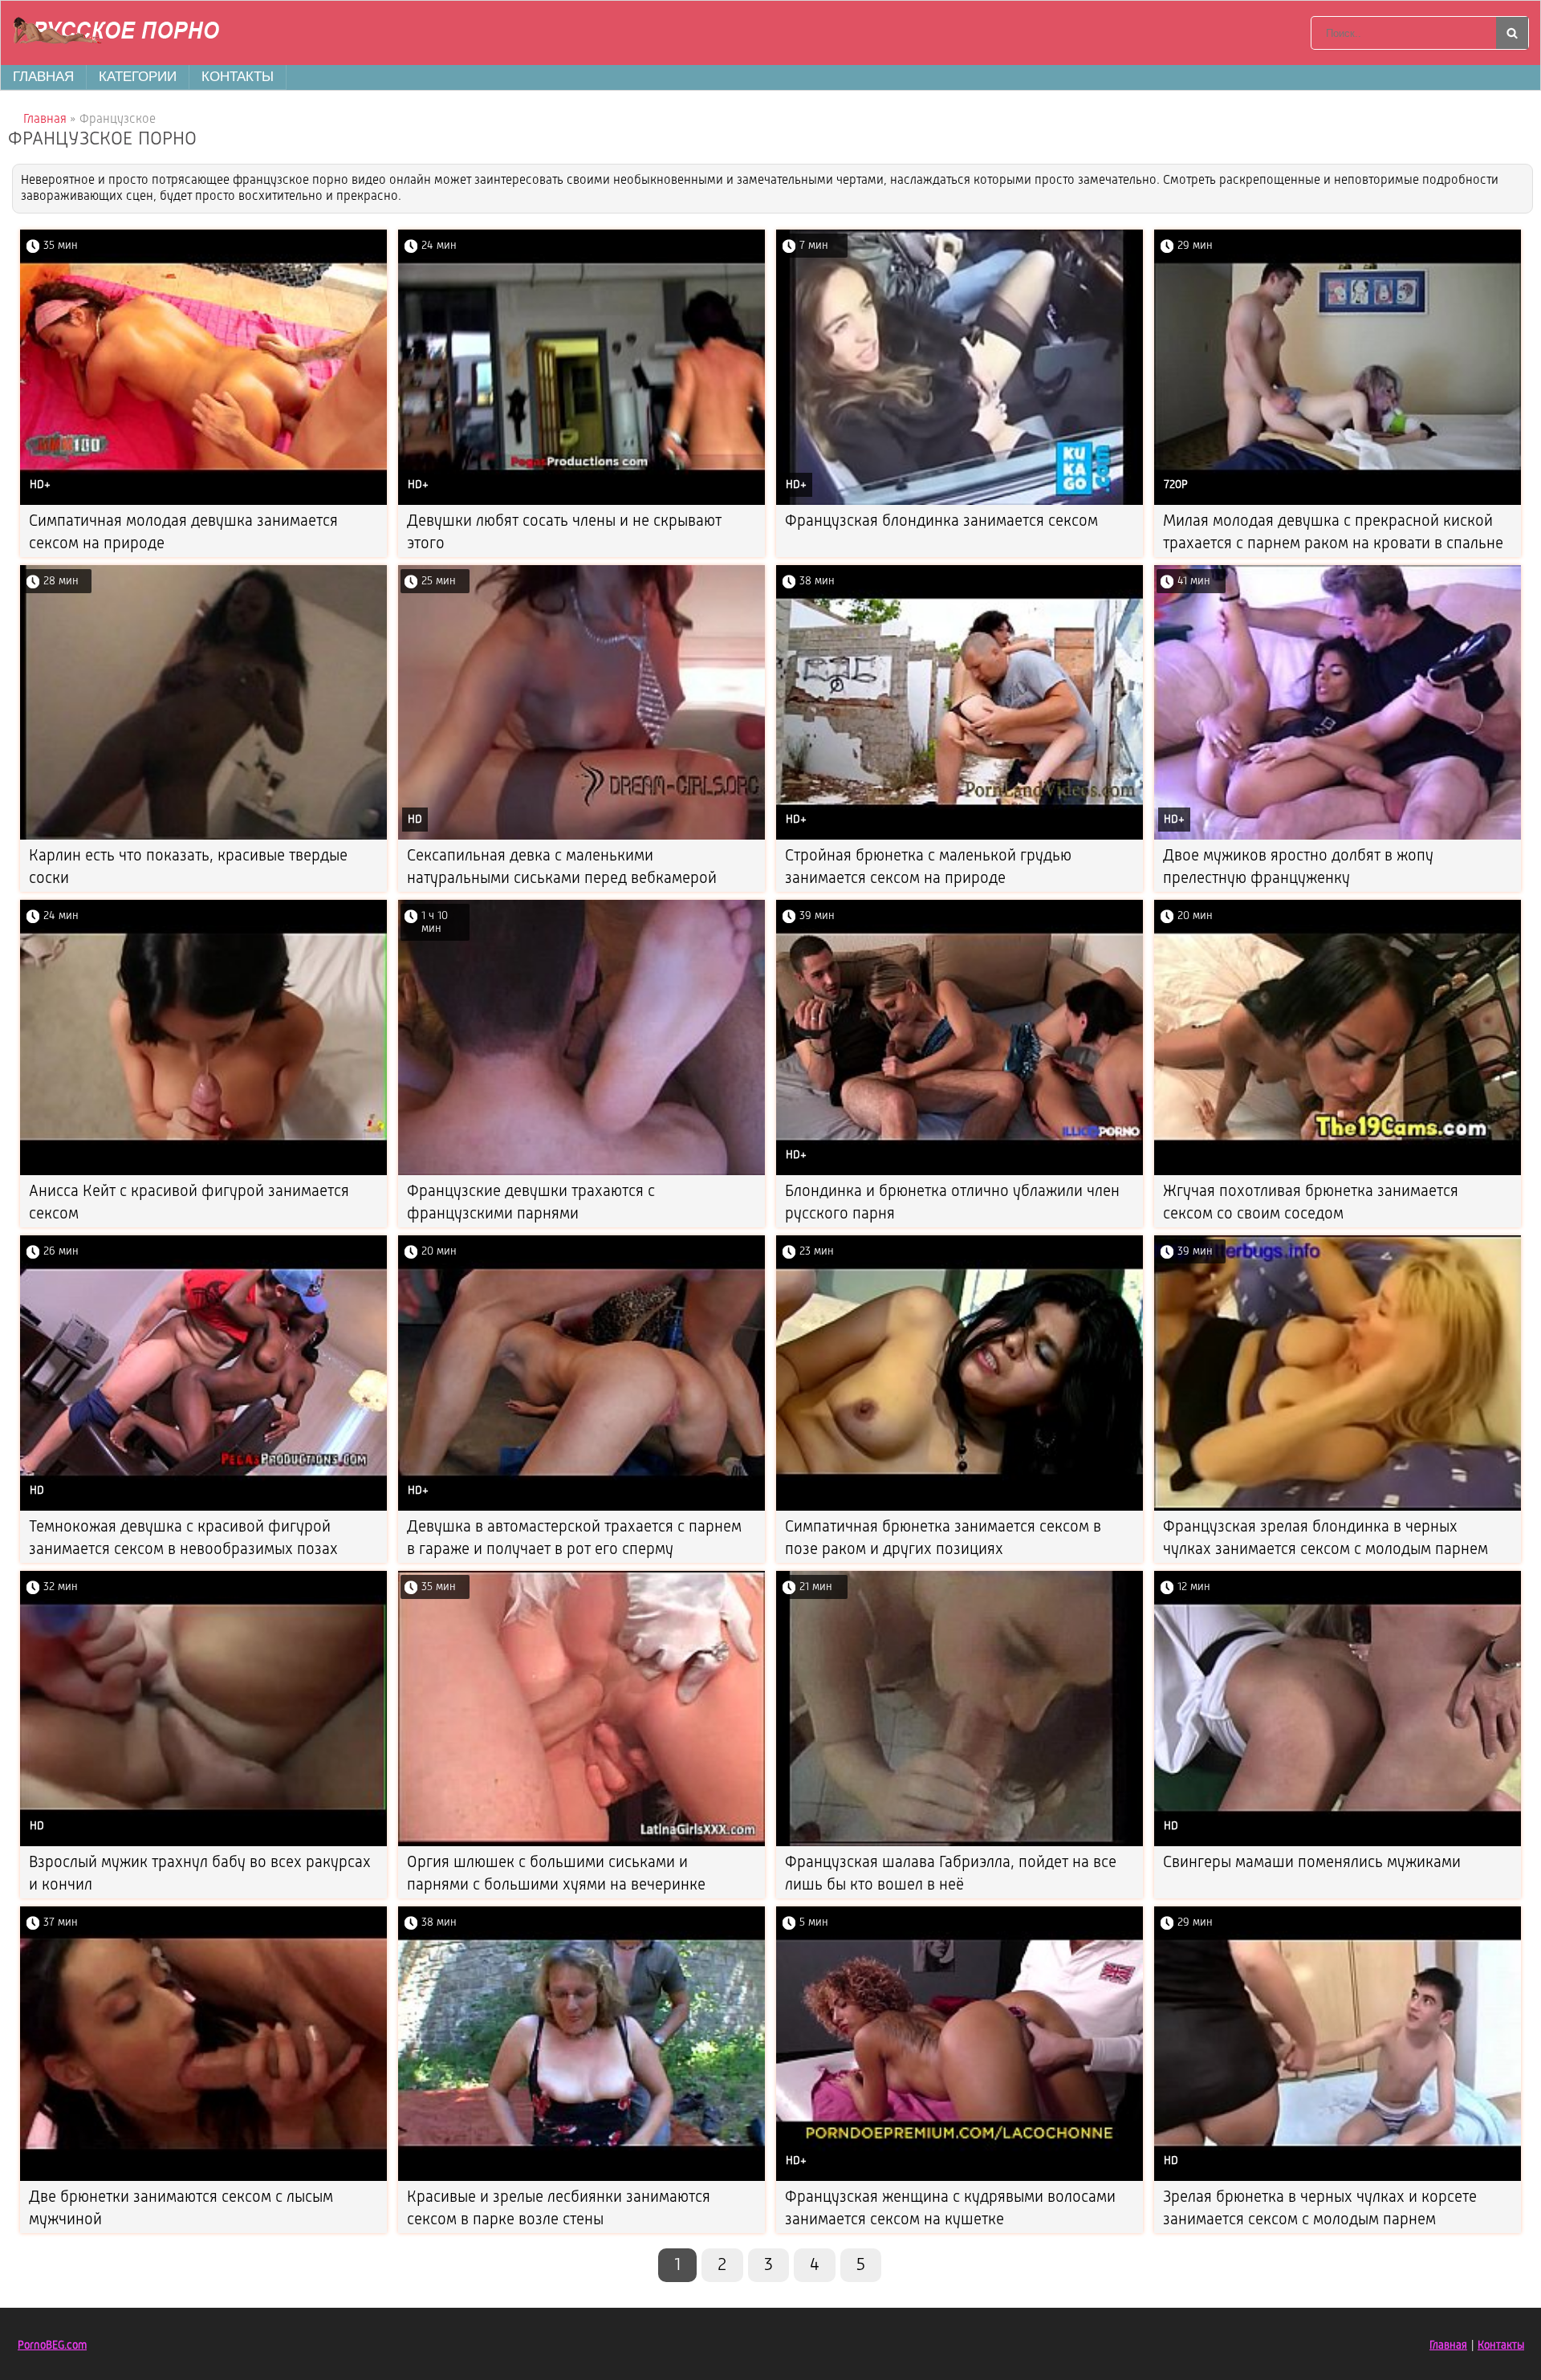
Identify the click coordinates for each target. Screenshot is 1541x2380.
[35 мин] (581, 1843)
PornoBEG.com (52, 2345)
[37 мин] (203, 2178)
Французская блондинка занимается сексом (941, 522)
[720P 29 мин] (1338, 502)
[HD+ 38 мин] (960, 837)
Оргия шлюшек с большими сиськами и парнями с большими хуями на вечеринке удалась (556, 1886)
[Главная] (121, 33)
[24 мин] (203, 1172)
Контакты (238, 77)
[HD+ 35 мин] (203, 502)
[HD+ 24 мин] (581, 502)
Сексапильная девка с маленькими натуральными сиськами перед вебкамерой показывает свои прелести (562, 879)
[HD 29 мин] (1338, 2178)
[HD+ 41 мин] (1338, 837)
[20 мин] (1338, 1172)
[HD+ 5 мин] (960, 2178)
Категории (138, 77)
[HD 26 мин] (203, 1508)
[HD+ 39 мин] (960, 1172)
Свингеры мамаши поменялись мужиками (1312, 1863)
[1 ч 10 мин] (581, 1172)
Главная (43, 77)
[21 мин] (960, 1843)
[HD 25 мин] (581, 837)
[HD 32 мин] (203, 1843)
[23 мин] (960, 1508)
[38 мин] (581, 2178)
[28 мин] (203, 837)
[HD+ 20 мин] (581, 1508)
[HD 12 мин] (1338, 1843)
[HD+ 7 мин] (960, 502)
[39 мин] (1338, 1508)
